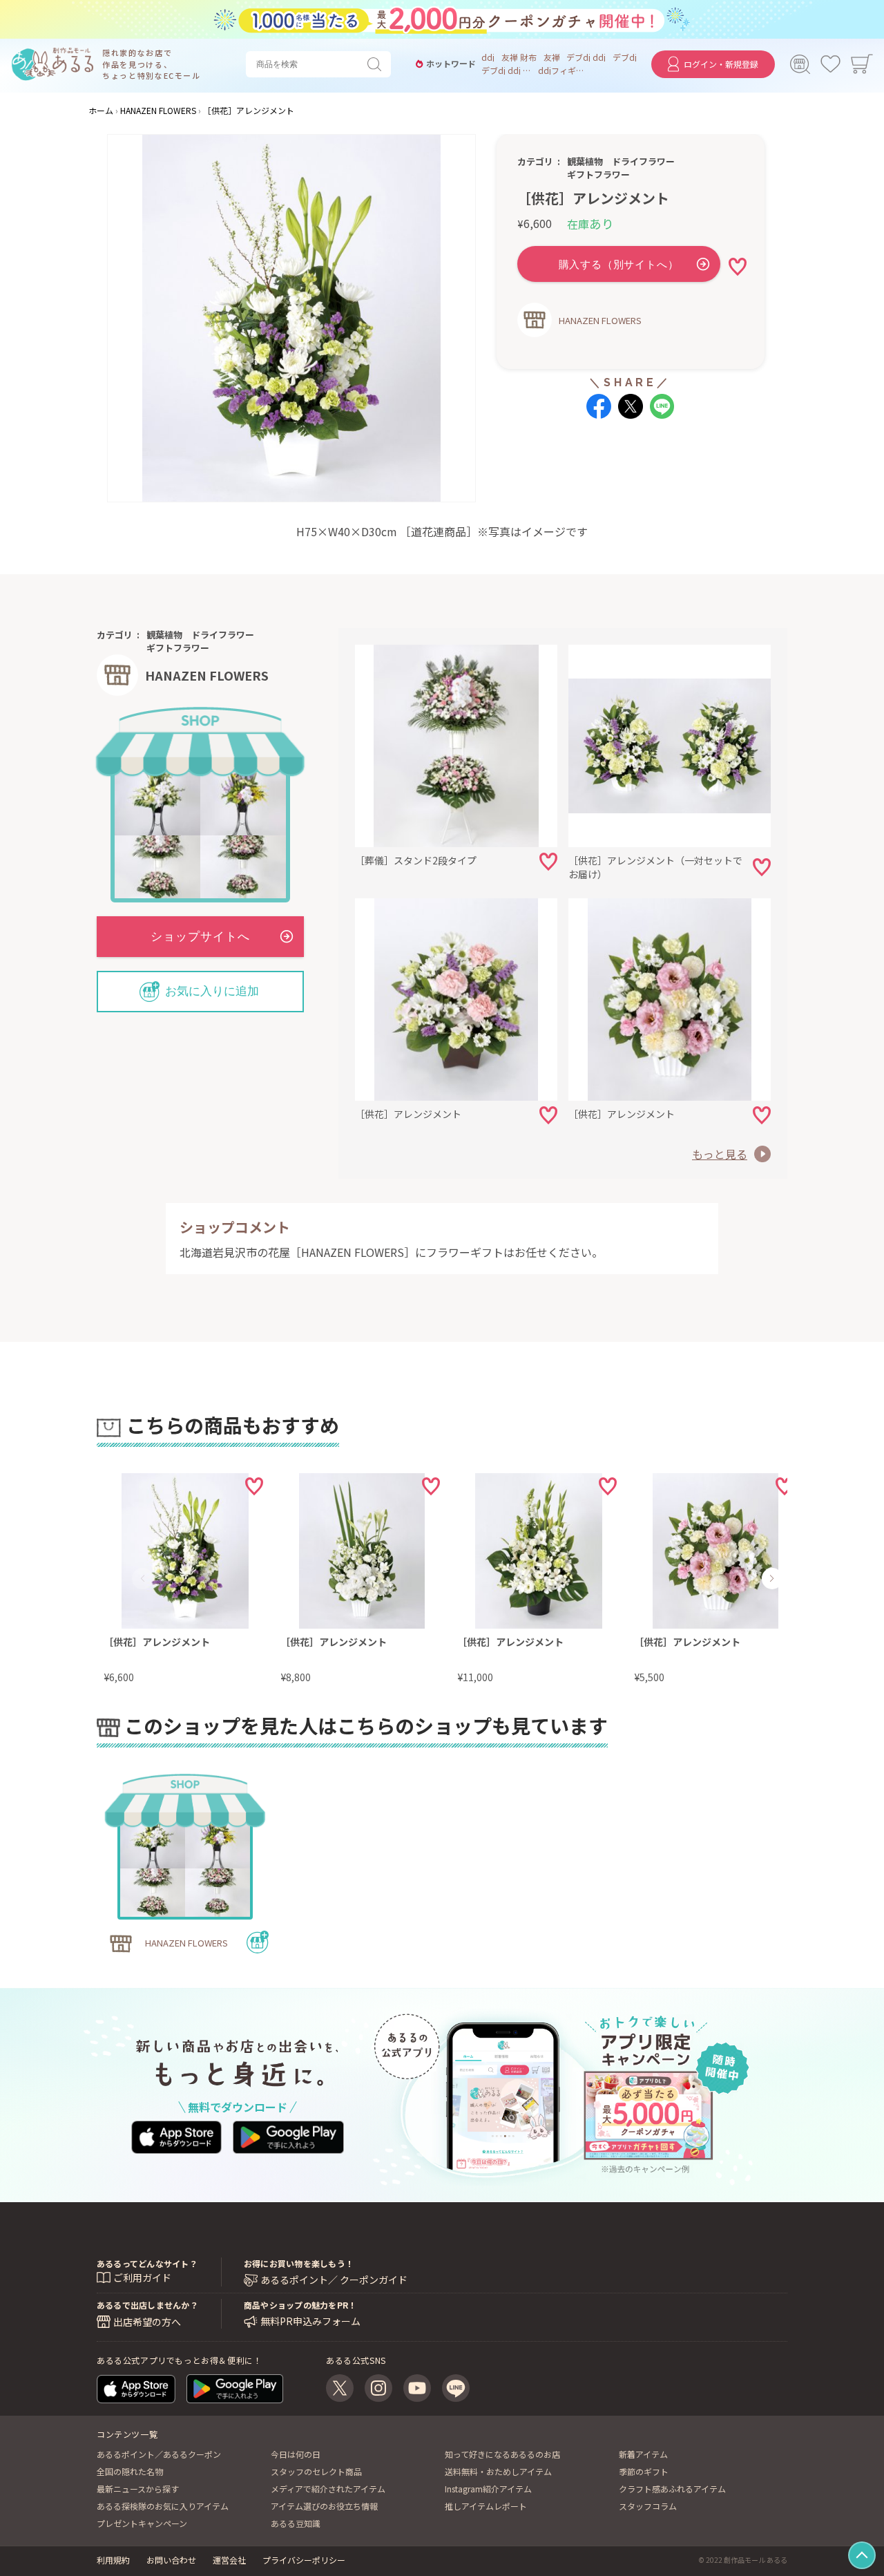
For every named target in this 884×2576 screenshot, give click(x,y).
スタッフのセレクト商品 (316, 2471)
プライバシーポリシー (304, 2560)
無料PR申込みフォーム (310, 2321)
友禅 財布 (519, 57)
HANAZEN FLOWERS (600, 320)
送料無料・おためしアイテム (498, 2471)
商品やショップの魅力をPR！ (300, 2305)
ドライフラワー (643, 161)
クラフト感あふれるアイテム (672, 2489)
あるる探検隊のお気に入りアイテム (163, 2506)
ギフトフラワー (598, 174)
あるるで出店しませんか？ (147, 2305)
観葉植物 (585, 161)
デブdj (625, 57)
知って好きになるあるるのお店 (502, 2454)
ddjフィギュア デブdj (563, 70)
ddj (488, 57)
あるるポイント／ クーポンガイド (334, 2280)
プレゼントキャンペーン (142, 2523)
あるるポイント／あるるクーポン (159, 2454)
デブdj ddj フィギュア (506, 70)
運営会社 (229, 2560)
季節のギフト (644, 2471)
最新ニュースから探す (138, 2489)
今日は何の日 (296, 2454)
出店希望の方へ (147, 2322)
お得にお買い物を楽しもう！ (299, 2263)
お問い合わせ (171, 2560)
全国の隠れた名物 (130, 2471)
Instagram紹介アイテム (488, 2489)
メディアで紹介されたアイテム (328, 2489)
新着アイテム (643, 2454)
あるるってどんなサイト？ (147, 2263)
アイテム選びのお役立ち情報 (324, 2506)
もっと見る (720, 1154)
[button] (143, 1578)
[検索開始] (377, 64)
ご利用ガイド (142, 2277)
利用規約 (113, 2560)
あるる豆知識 (296, 2523)
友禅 (552, 57)
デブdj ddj (586, 57)
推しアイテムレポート (486, 2506)
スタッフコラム (648, 2506)
